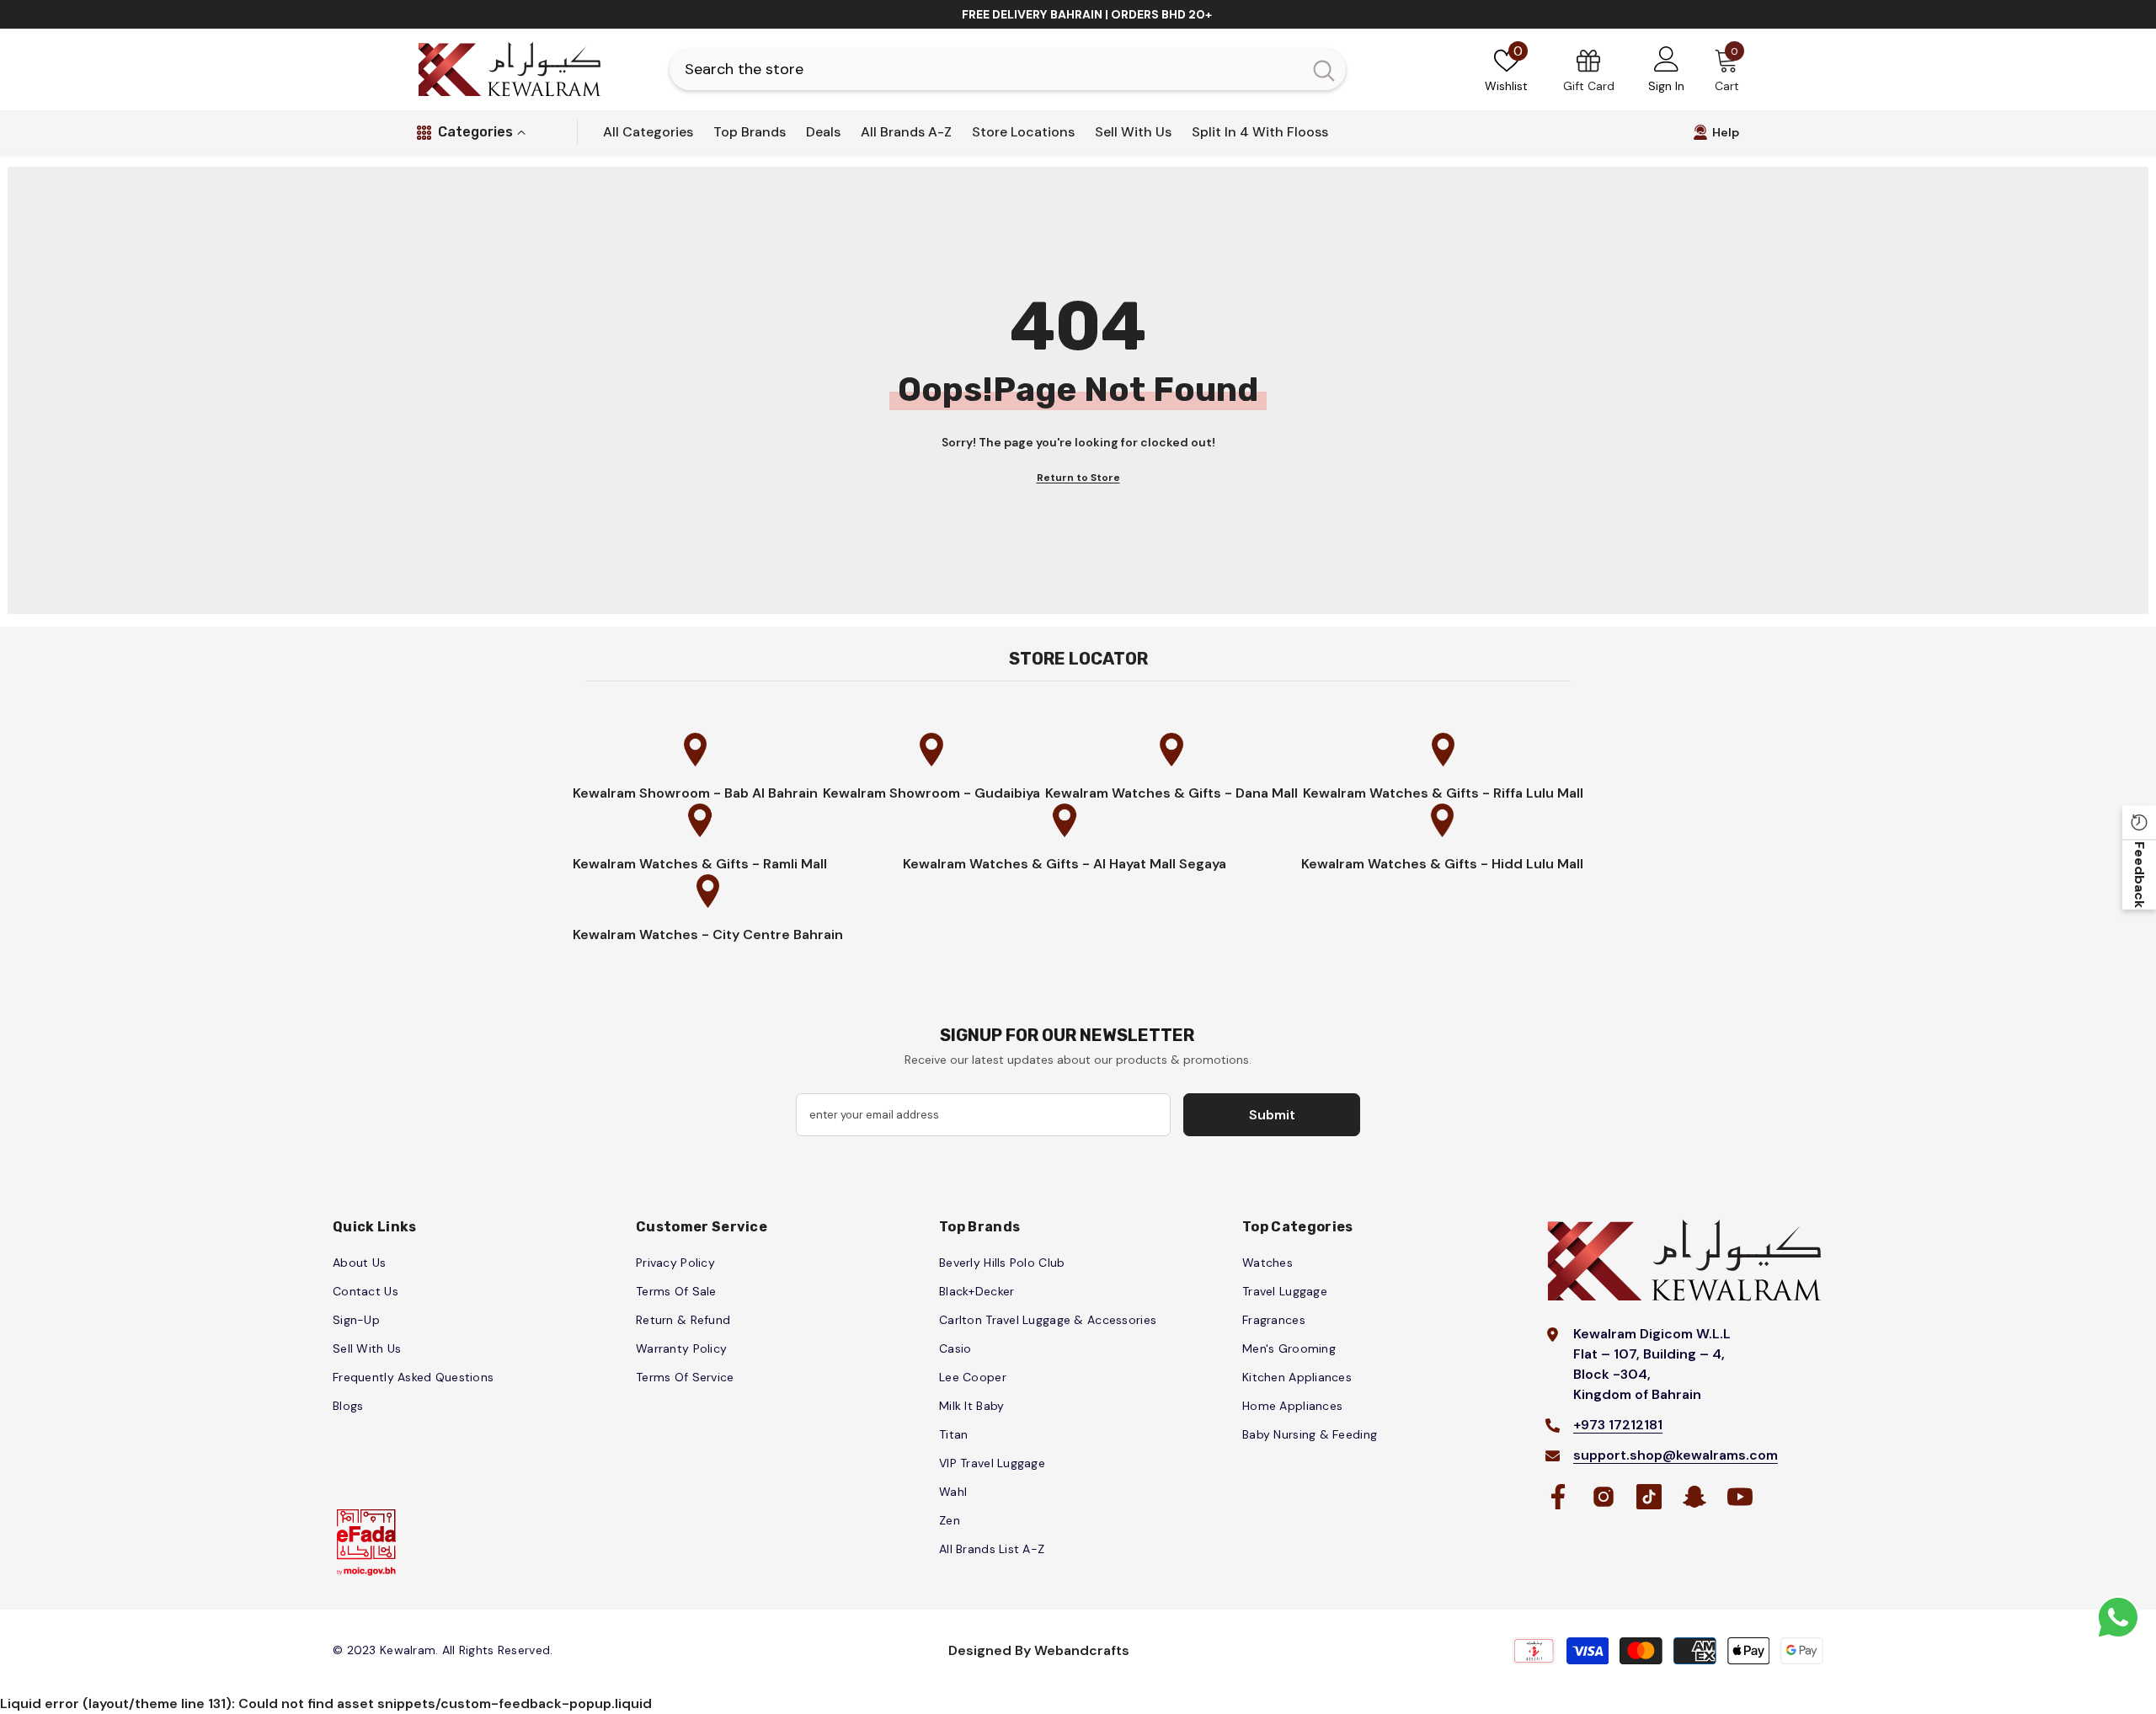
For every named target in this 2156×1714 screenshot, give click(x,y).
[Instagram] (1604, 1497)
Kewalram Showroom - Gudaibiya (931, 793)
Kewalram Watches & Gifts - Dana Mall (1171, 793)
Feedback (2140, 875)
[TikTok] (1649, 1497)
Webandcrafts (1082, 1650)
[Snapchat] (1694, 1497)
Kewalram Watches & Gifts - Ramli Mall (700, 864)
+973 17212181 (1618, 1425)
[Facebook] (1558, 1497)
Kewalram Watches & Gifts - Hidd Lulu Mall (1442, 864)
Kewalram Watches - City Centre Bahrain (708, 934)
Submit (1272, 1115)
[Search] (1008, 69)
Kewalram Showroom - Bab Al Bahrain (695, 793)
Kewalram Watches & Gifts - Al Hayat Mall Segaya (1065, 864)
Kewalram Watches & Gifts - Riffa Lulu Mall (1443, 793)
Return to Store (1078, 478)
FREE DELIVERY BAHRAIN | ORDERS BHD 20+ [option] (1087, 14)
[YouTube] (1740, 1497)
